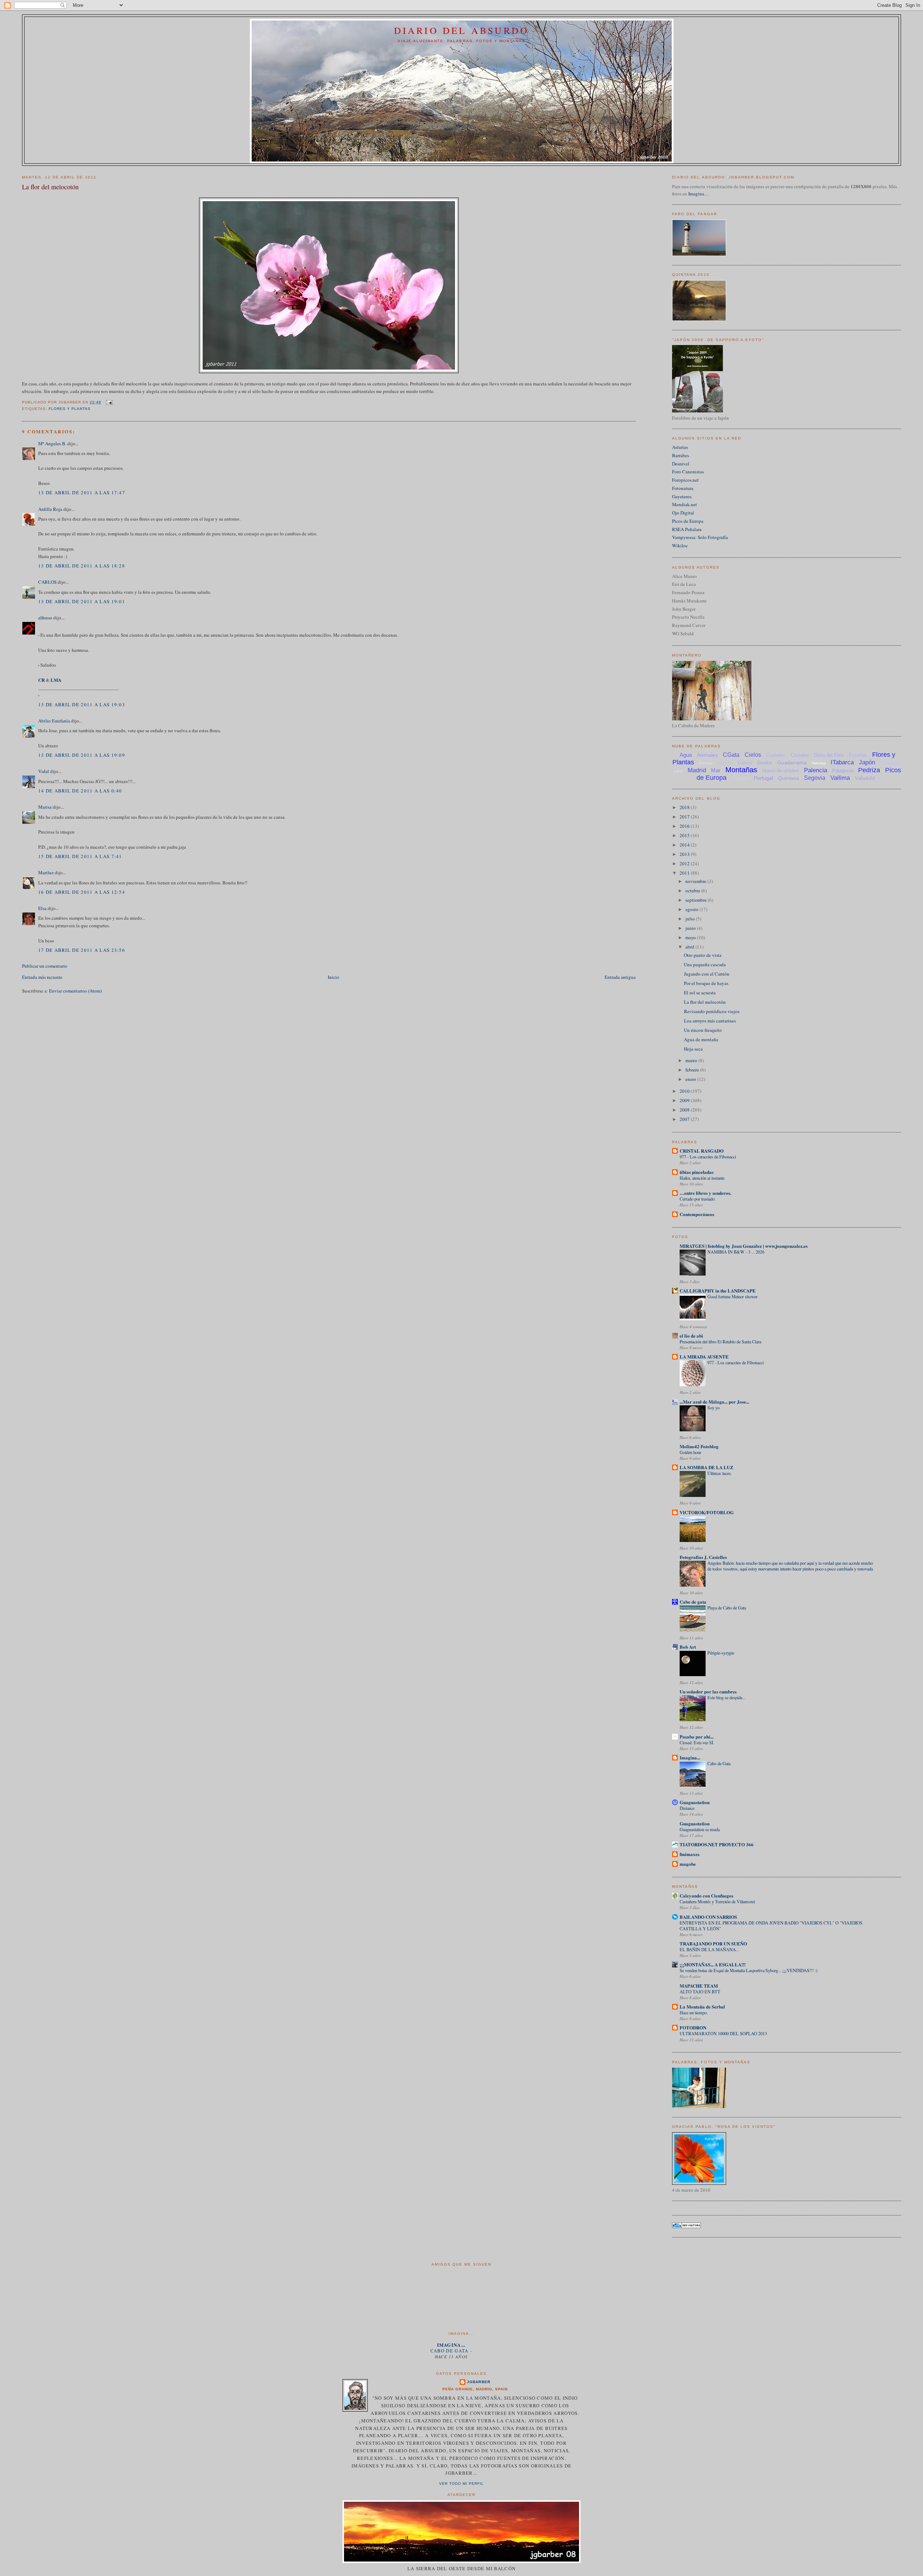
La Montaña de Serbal (702, 2007)
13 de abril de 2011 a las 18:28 (82, 566)
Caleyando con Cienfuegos (706, 1895)
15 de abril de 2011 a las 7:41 (80, 856)
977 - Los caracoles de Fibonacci (708, 1157)
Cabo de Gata (719, 1763)
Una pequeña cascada (705, 964)
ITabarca (842, 762)
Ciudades (776, 755)
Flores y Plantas (70, 409)
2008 (685, 1110)
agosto (692, 909)
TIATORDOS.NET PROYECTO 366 (717, 1844)
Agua (686, 755)
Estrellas (858, 755)
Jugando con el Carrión (707, 974)
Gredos (765, 763)
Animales (707, 755)
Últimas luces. (720, 1473)
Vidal (44, 771)
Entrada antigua (620, 977)
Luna (678, 771)
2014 (685, 845)
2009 (685, 1100)
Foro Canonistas (688, 472)
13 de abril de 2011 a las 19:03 (82, 704)
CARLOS (47, 582)
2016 (685, 826)
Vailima (840, 778)
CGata (731, 755)
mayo (691, 937)
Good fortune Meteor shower (732, 1296)
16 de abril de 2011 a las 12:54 (82, 892)
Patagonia (843, 771)
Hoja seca (693, 1049)
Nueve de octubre (781, 771)
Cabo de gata (693, 1602)
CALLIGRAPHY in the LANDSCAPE (718, 1291)
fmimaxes (690, 1854)
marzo (692, 1060)
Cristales (800, 755)
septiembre (697, 900)
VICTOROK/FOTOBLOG (707, 1512)
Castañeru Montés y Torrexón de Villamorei (717, 1901)
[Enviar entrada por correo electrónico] (108, 402)
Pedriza (869, 770)
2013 (685, 854)
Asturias (680, 447)
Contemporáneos (697, 1214)
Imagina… (699, 194)
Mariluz (46, 872)
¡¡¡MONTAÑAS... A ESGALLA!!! (713, 1964)
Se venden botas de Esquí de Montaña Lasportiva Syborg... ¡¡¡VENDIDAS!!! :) (748, 1970)
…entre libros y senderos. (705, 1193)
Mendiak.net (684, 504)
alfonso (45, 618)
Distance (687, 1808)
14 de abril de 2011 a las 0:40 (80, 791)
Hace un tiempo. (694, 2012)
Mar (716, 770)
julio (691, 919)
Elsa (42, 908)
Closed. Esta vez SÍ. (697, 1742)
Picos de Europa (688, 521)
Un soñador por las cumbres (708, 1691)
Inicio (334, 977)
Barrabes (681, 455)
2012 (685, 863)
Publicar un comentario (45, 966)
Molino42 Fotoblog (699, 1446)
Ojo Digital (683, 513)
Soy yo (714, 1408)
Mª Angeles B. (52, 443)
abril (690, 947)
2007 (685, 1119)
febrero (693, 1070)
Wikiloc (680, 545)
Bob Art (688, 1647)
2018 (685, 807)
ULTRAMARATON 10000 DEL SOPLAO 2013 (723, 2033)
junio (691, 928)
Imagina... (690, 1757)
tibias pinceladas (697, 1172)
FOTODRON (693, 2027)
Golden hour (690, 1452)
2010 (685, 1091)
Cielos (753, 755)
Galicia (745, 763)
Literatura (889, 763)
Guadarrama (792, 763)
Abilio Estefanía (54, 721)
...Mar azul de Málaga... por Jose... (714, 1402)
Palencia (816, 770)
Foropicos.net (685, 480)
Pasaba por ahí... (697, 1737)
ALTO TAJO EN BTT (700, 1992)
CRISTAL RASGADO (702, 1151)
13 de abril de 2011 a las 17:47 (82, 492)
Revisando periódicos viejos (712, 1011)
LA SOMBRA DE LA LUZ (706, 1467)
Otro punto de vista (703, 955)
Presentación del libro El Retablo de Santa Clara (720, 1342)
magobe (688, 1864)
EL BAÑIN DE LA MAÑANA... (709, 1949)
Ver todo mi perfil (461, 2484)
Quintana (789, 778)
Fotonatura (683, 488)
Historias (819, 763)
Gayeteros (682, 496)
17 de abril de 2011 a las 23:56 (82, 950)
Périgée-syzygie (721, 1653)
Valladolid (865, 778)
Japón (867, 762)
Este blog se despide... (727, 1697)
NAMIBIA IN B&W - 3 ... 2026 (736, 1252)
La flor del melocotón (50, 187)
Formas (706, 763)
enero (691, 1079)
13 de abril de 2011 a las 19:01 (82, 601)
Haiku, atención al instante (702, 1178)
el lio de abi (691, 1336)
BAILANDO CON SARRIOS (708, 1917)
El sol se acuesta (700, 993)
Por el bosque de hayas (706, 983)
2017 (685, 817)
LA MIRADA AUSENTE (704, 1357)
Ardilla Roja (50, 509)
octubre (693, 891)
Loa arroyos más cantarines (710, 1021)
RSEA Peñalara (687, 529)
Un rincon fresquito (703, 1030)
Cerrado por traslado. (698, 1199)
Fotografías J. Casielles (703, 1557)
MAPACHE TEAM (699, 1986)
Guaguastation (695, 1802)
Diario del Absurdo (462, 30)
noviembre (696, 881)
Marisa (45, 807)
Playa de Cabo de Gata (727, 1608)
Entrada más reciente (42, 977)
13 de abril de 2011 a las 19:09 (82, 755)
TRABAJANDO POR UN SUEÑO (713, 1943)
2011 (685, 873)
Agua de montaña (701, 1039)
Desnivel (681, 464)
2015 (685, 835)
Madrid (697, 770)
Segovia (815, 778)
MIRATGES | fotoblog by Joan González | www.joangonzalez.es (744, 1246)
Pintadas (740, 778)
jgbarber (478, 2382)
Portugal (763, 778)
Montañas (741, 770)
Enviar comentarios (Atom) (75, 991)
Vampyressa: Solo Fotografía (700, 537)
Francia (725, 763)
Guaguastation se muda (700, 1829)
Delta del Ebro (829, 755)
